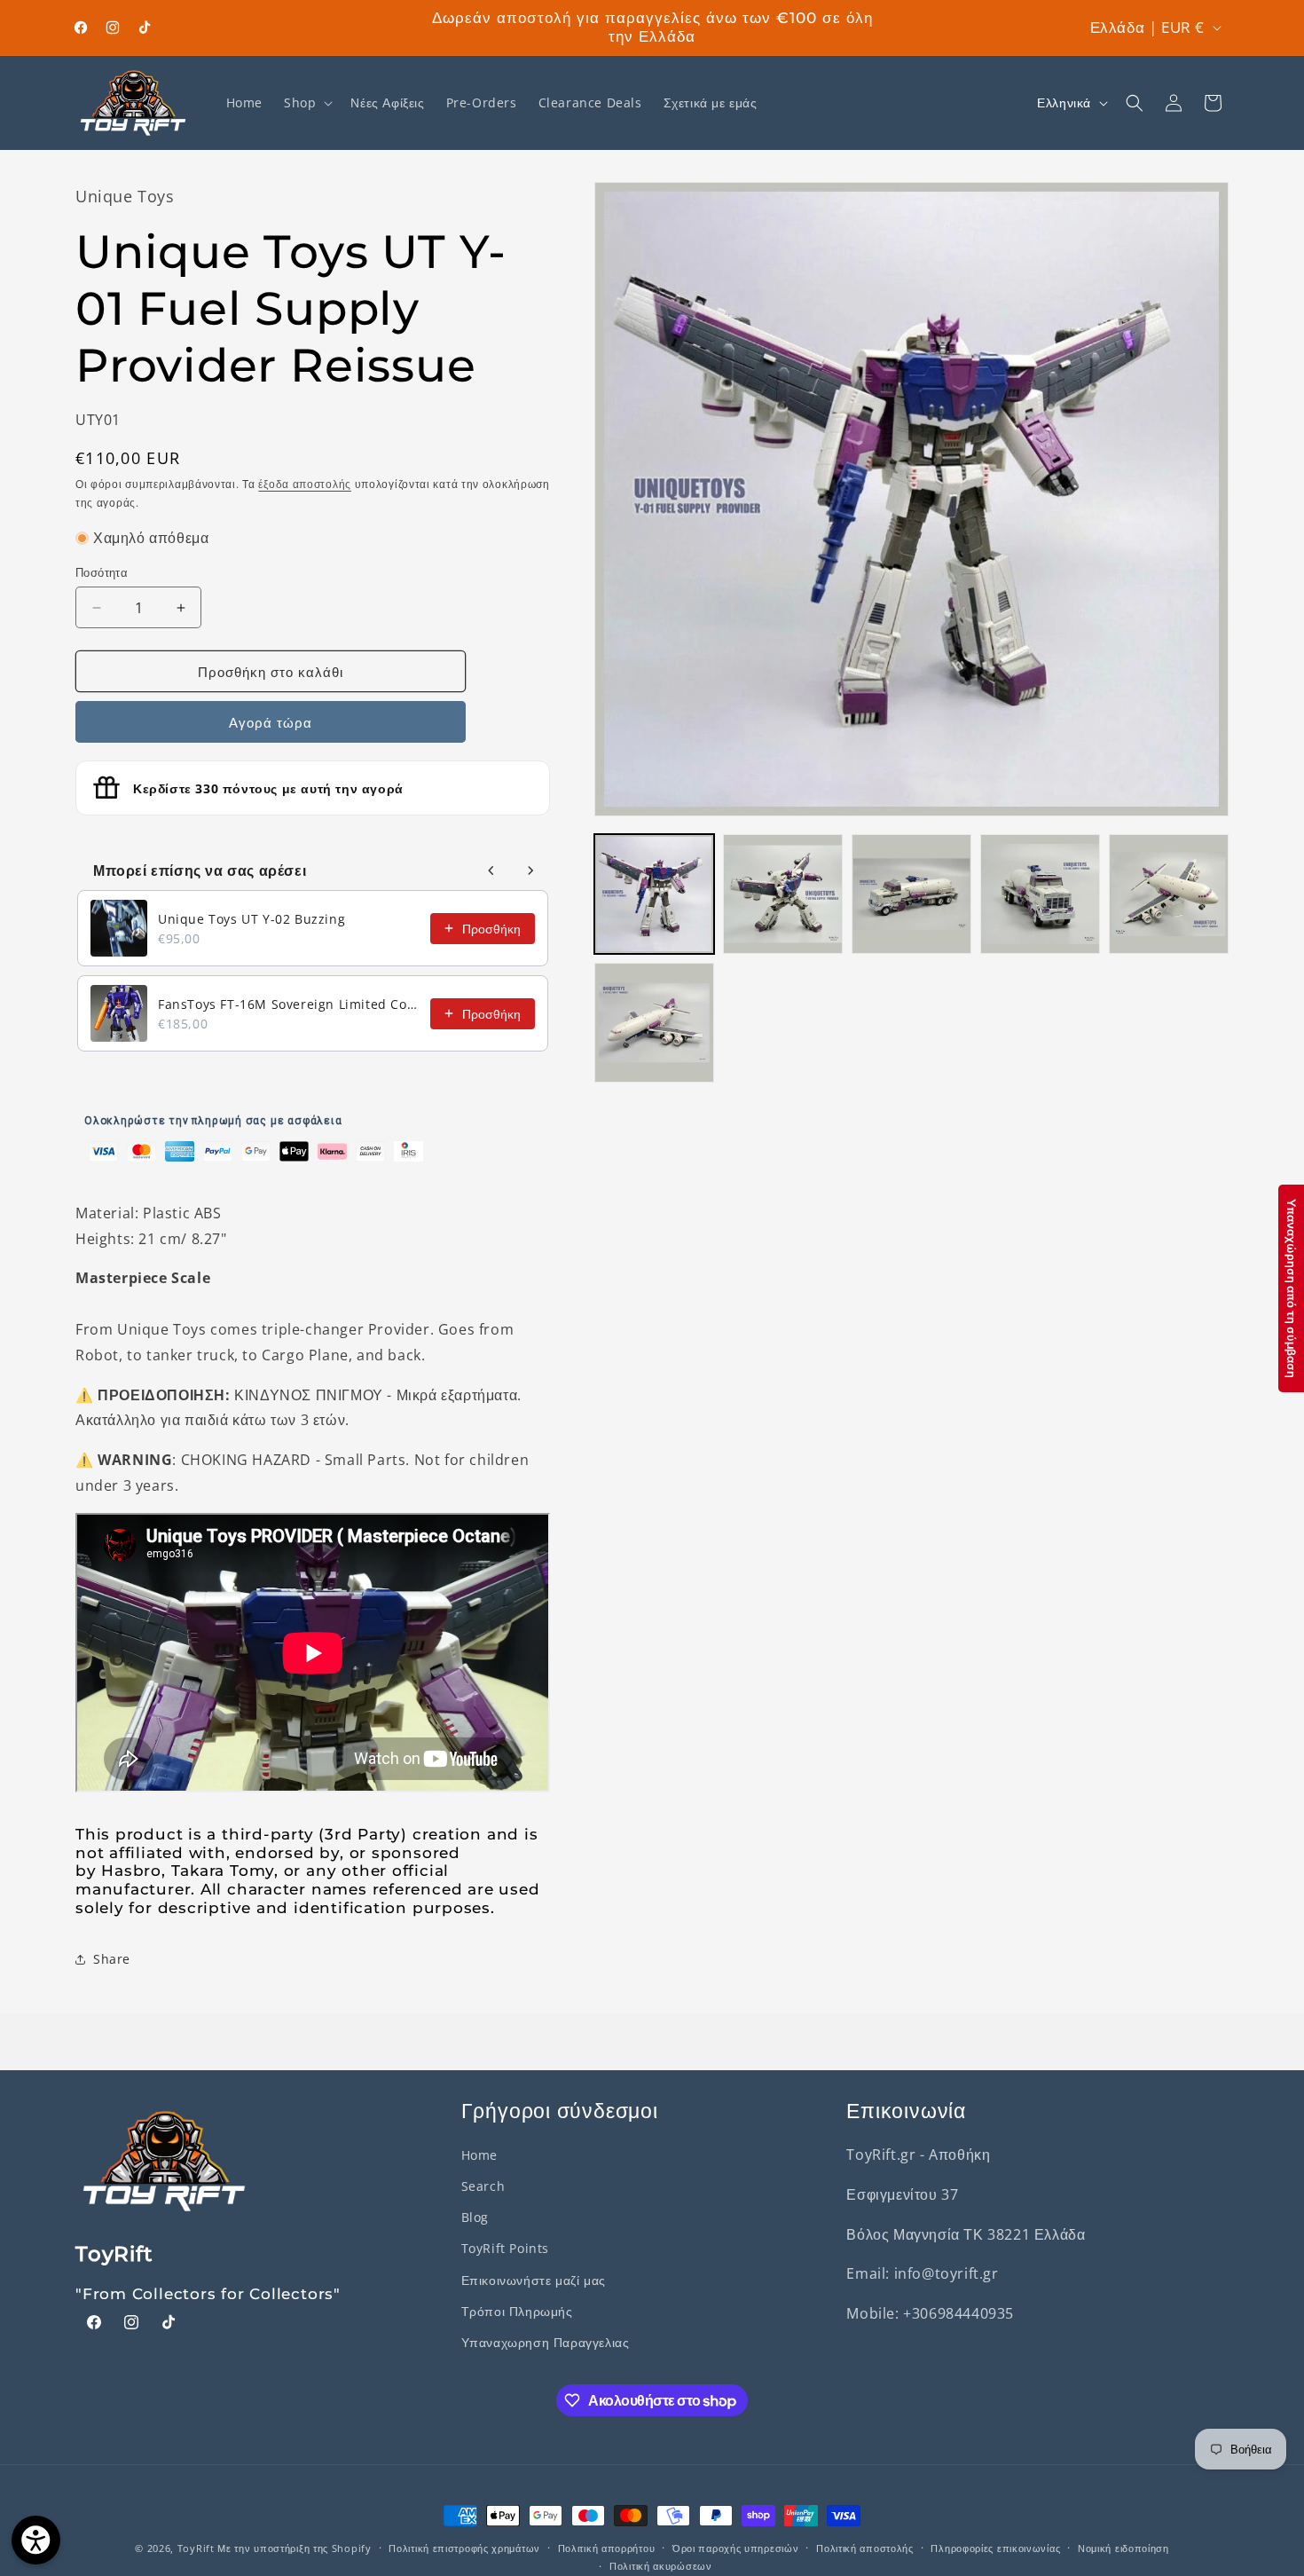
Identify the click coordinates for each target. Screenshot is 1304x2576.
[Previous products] (491, 870)
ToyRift (196, 2548)
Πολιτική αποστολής (865, 2548)
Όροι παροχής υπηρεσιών (735, 2548)
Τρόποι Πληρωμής (517, 2311)
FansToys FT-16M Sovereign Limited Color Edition (289, 1004)
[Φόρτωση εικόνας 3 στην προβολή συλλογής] (911, 894)
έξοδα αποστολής (305, 484)
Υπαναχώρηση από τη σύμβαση (1292, 1288)
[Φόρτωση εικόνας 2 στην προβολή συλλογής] (783, 894)
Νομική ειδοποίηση (1123, 2548)
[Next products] (530, 870)
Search (483, 2186)
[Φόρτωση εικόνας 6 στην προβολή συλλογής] (654, 1023)
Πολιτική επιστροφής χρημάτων (464, 2548)
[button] (306, 103)
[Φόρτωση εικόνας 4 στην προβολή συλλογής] (1040, 894)
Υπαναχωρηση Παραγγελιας (546, 2342)
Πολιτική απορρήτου (607, 2548)
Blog (475, 2217)
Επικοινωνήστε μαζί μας (534, 2280)
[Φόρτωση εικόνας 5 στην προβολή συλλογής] (1169, 894)
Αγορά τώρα (271, 722)
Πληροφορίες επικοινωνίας (995, 2548)
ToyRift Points (505, 2248)
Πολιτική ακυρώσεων (661, 2566)
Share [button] (112, 1959)
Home (479, 2155)
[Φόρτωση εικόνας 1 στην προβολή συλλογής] (654, 894)
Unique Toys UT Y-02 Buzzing (251, 919)
